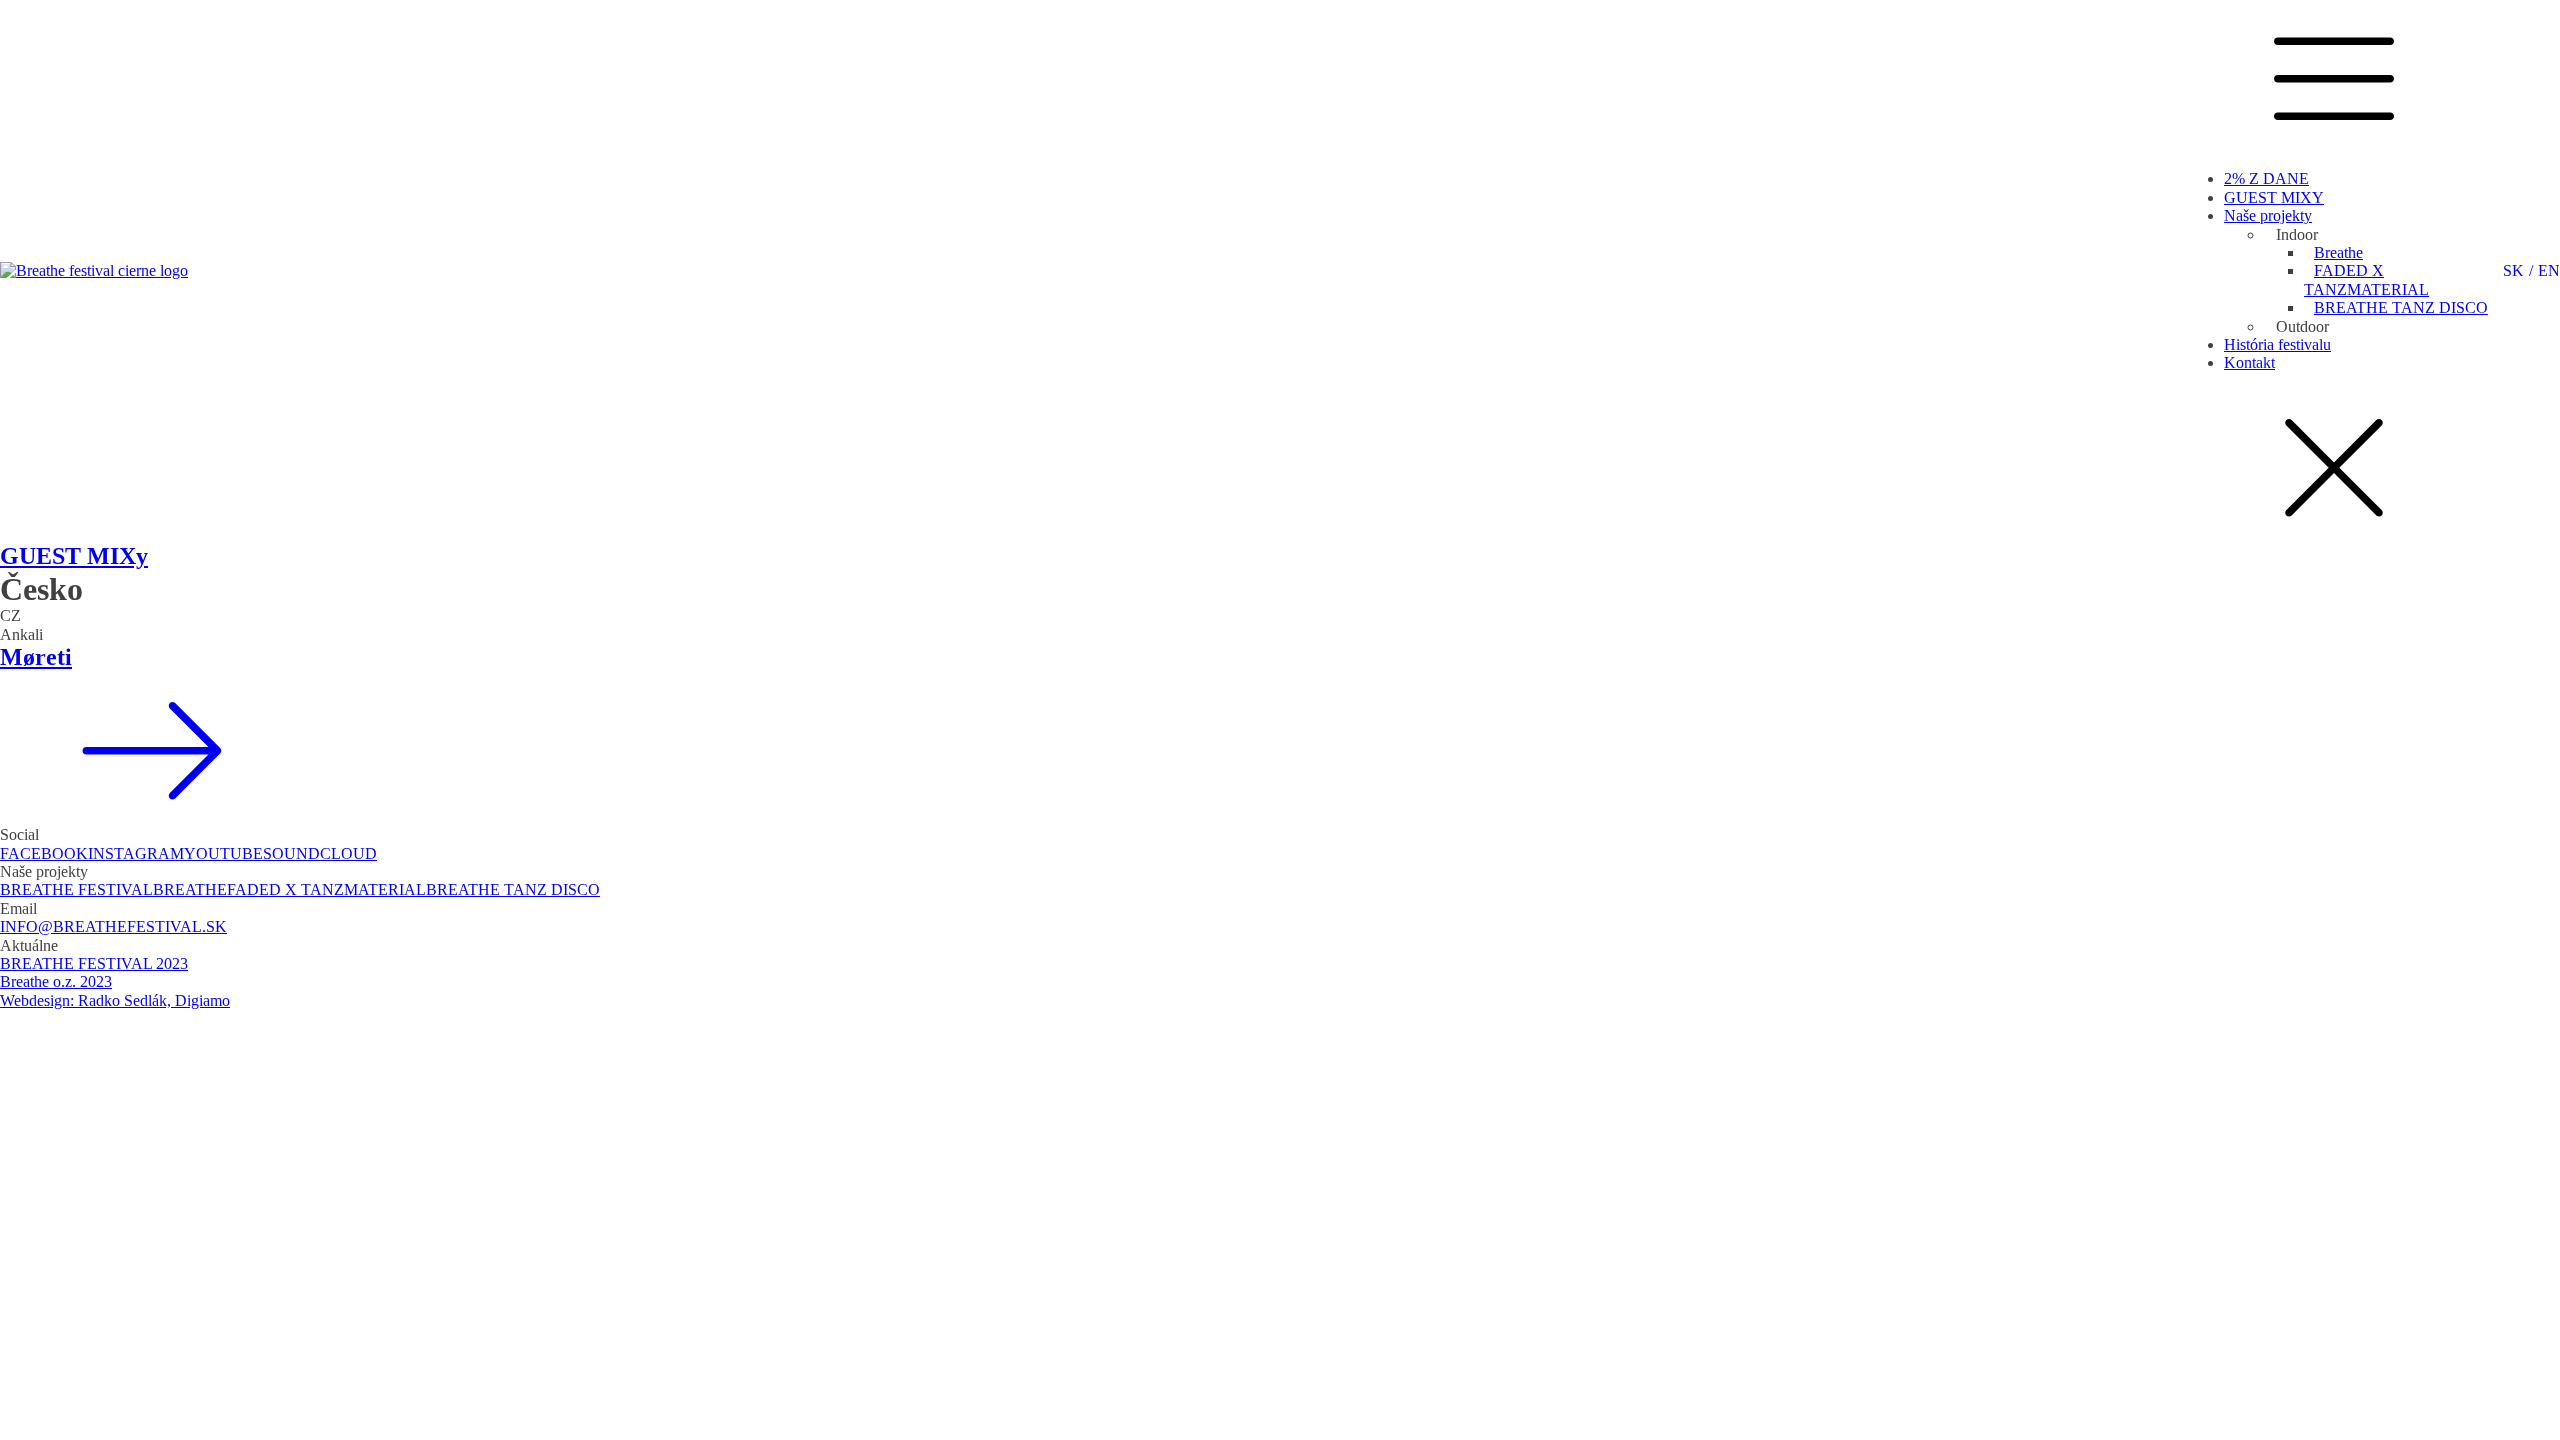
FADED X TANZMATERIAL (2366, 279)
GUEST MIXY (2274, 197)
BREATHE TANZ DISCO (2401, 307)
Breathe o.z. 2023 (56, 981)
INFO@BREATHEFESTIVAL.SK (113, 926)
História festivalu (2277, 344)
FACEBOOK (44, 853)
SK (2513, 270)
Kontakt (2249, 362)
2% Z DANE (2266, 178)
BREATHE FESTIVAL (76, 889)
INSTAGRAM (136, 853)
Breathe (2338, 252)
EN (2549, 270)
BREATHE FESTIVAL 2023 (94, 963)
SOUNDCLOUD (320, 853)
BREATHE (190, 889)
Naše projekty (2268, 215)
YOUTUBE (223, 853)
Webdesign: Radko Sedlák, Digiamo (115, 1000)
